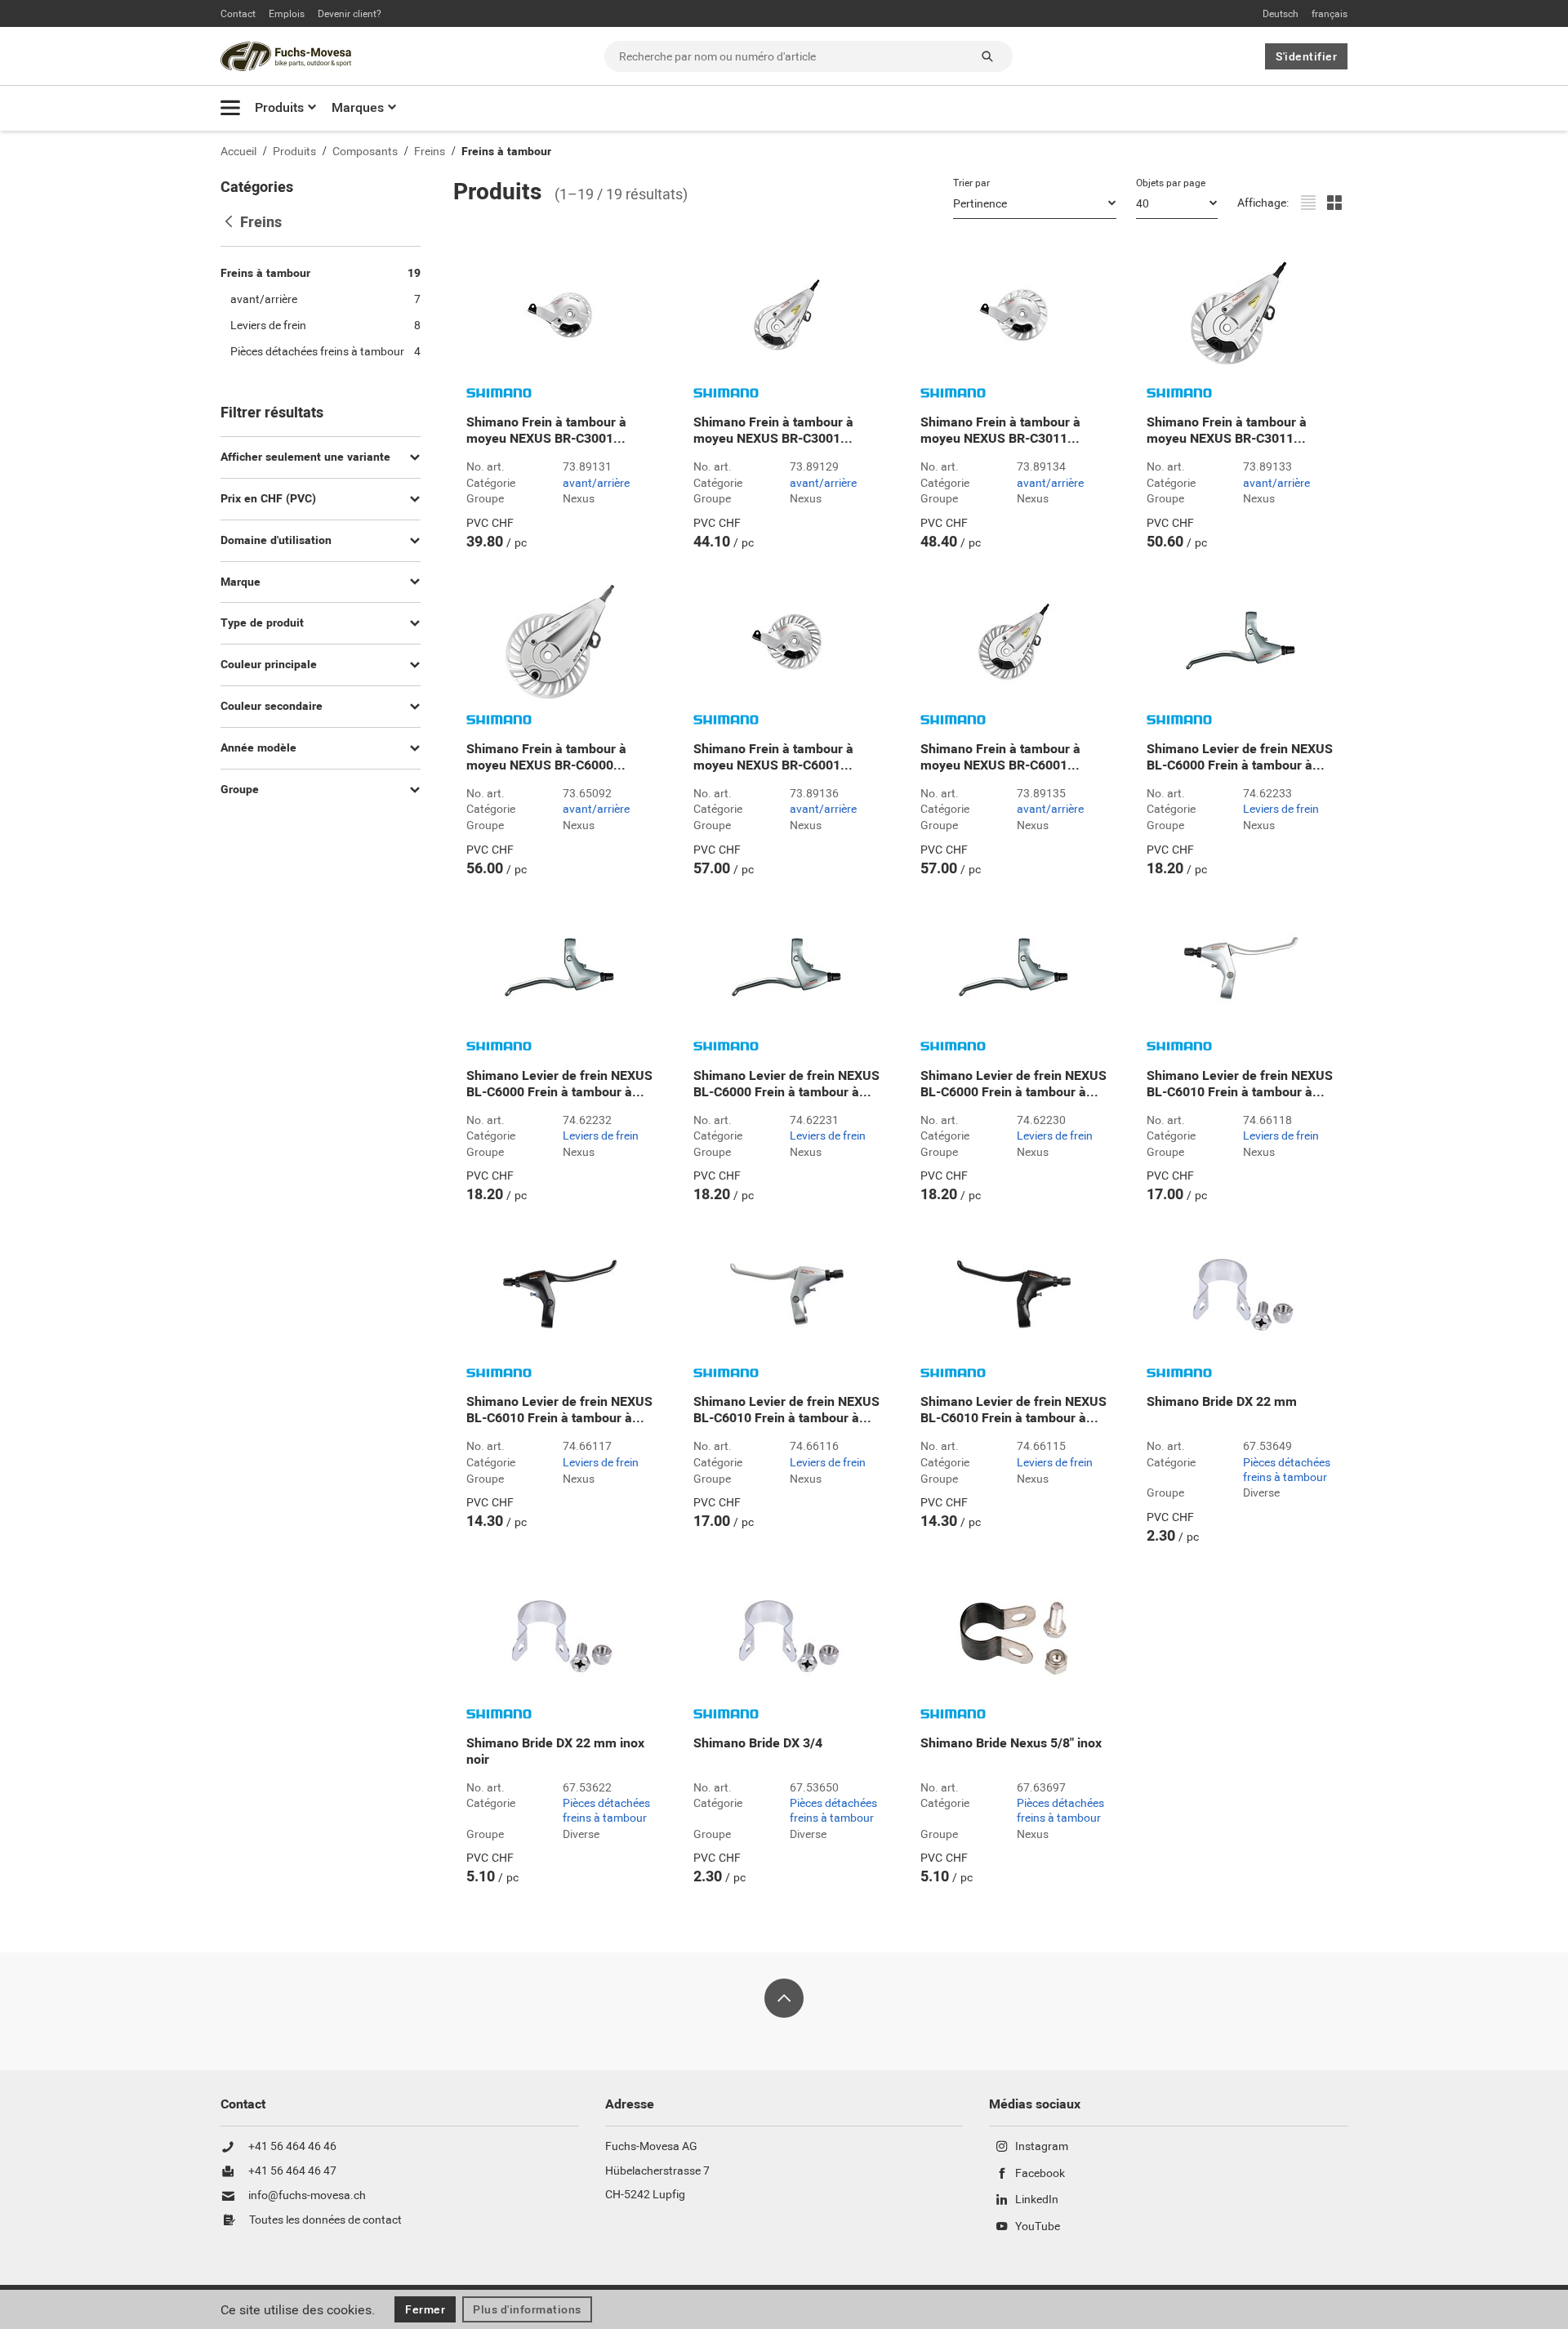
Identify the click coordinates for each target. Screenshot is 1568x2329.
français (1330, 14)
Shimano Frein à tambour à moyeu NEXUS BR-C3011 (1000, 431)
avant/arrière (596, 484)
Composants (365, 152)
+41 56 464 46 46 (292, 2147)
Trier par (971, 183)
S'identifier (1306, 56)
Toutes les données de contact (325, 2220)
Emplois (287, 14)
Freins (430, 152)
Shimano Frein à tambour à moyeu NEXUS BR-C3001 (546, 431)
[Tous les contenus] (230, 107)
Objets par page (1171, 183)
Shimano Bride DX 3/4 (758, 1743)
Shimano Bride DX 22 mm (1222, 1402)
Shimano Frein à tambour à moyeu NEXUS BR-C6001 (773, 757)
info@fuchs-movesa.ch (307, 2196)
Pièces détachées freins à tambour (1287, 1470)
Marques (358, 107)
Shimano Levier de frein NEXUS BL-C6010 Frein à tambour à (1240, 1084)
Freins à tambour (506, 152)
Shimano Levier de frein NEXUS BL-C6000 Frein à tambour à (1240, 757)
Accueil (238, 152)
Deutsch (1281, 14)
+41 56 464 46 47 (292, 2171)
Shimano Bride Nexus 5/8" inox (1011, 1743)
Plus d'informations (527, 2309)
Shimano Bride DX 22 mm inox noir (555, 1751)
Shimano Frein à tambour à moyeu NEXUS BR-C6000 (546, 757)
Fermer (425, 2309)
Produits (279, 107)
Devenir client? (350, 14)
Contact (238, 14)
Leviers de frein (1281, 810)
